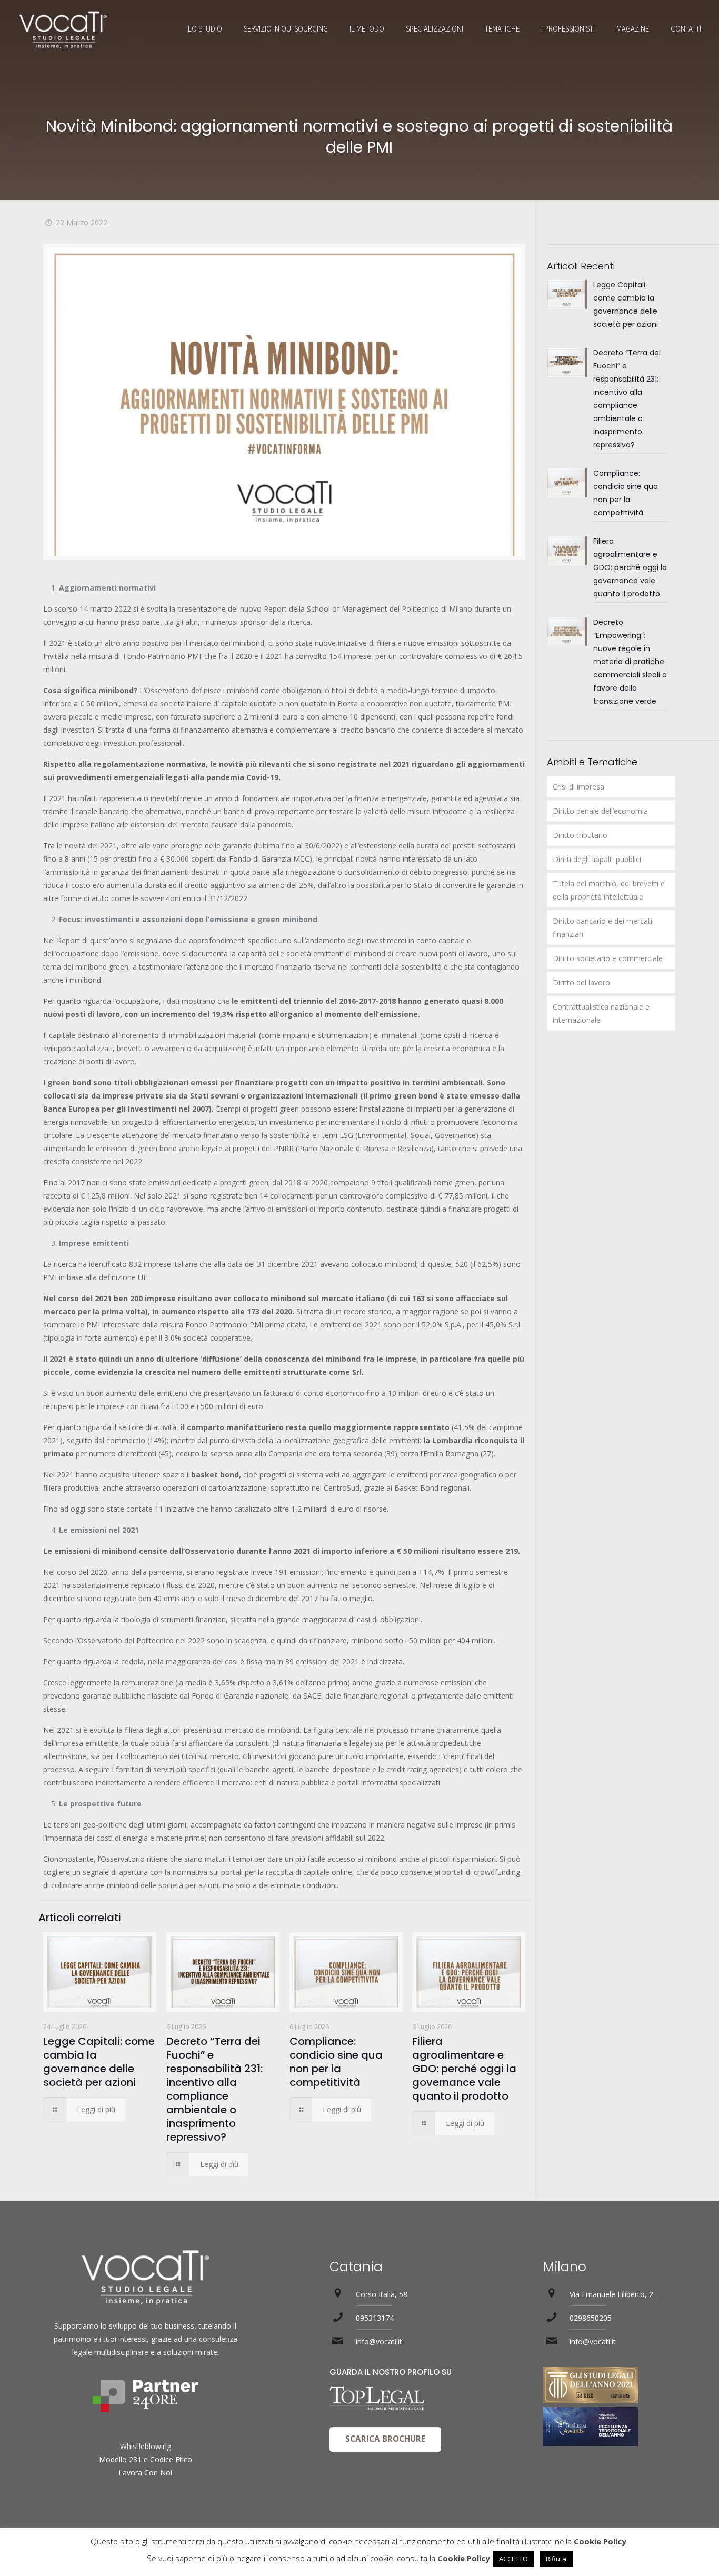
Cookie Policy (600, 2541)
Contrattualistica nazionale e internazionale (601, 1013)
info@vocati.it (379, 2342)
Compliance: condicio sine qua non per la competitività (336, 2062)
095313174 (375, 2318)
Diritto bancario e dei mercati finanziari (602, 927)
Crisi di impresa (578, 787)
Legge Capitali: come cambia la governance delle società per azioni (99, 2062)
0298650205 (591, 2318)
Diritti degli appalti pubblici (597, 859)
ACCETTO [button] (513, 2559)
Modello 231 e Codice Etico (146, 2459)
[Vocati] (63, 29)
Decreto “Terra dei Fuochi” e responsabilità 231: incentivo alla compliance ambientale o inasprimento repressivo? (214, 2089)
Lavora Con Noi (145, 2473)
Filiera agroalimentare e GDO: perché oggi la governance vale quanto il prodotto (464, 2069)
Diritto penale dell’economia (600, 811)
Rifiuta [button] (556, 2559)
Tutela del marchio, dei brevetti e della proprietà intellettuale (609, 890)
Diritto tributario (580, 835)
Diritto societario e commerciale (608, 958)
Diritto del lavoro (581, 982)
